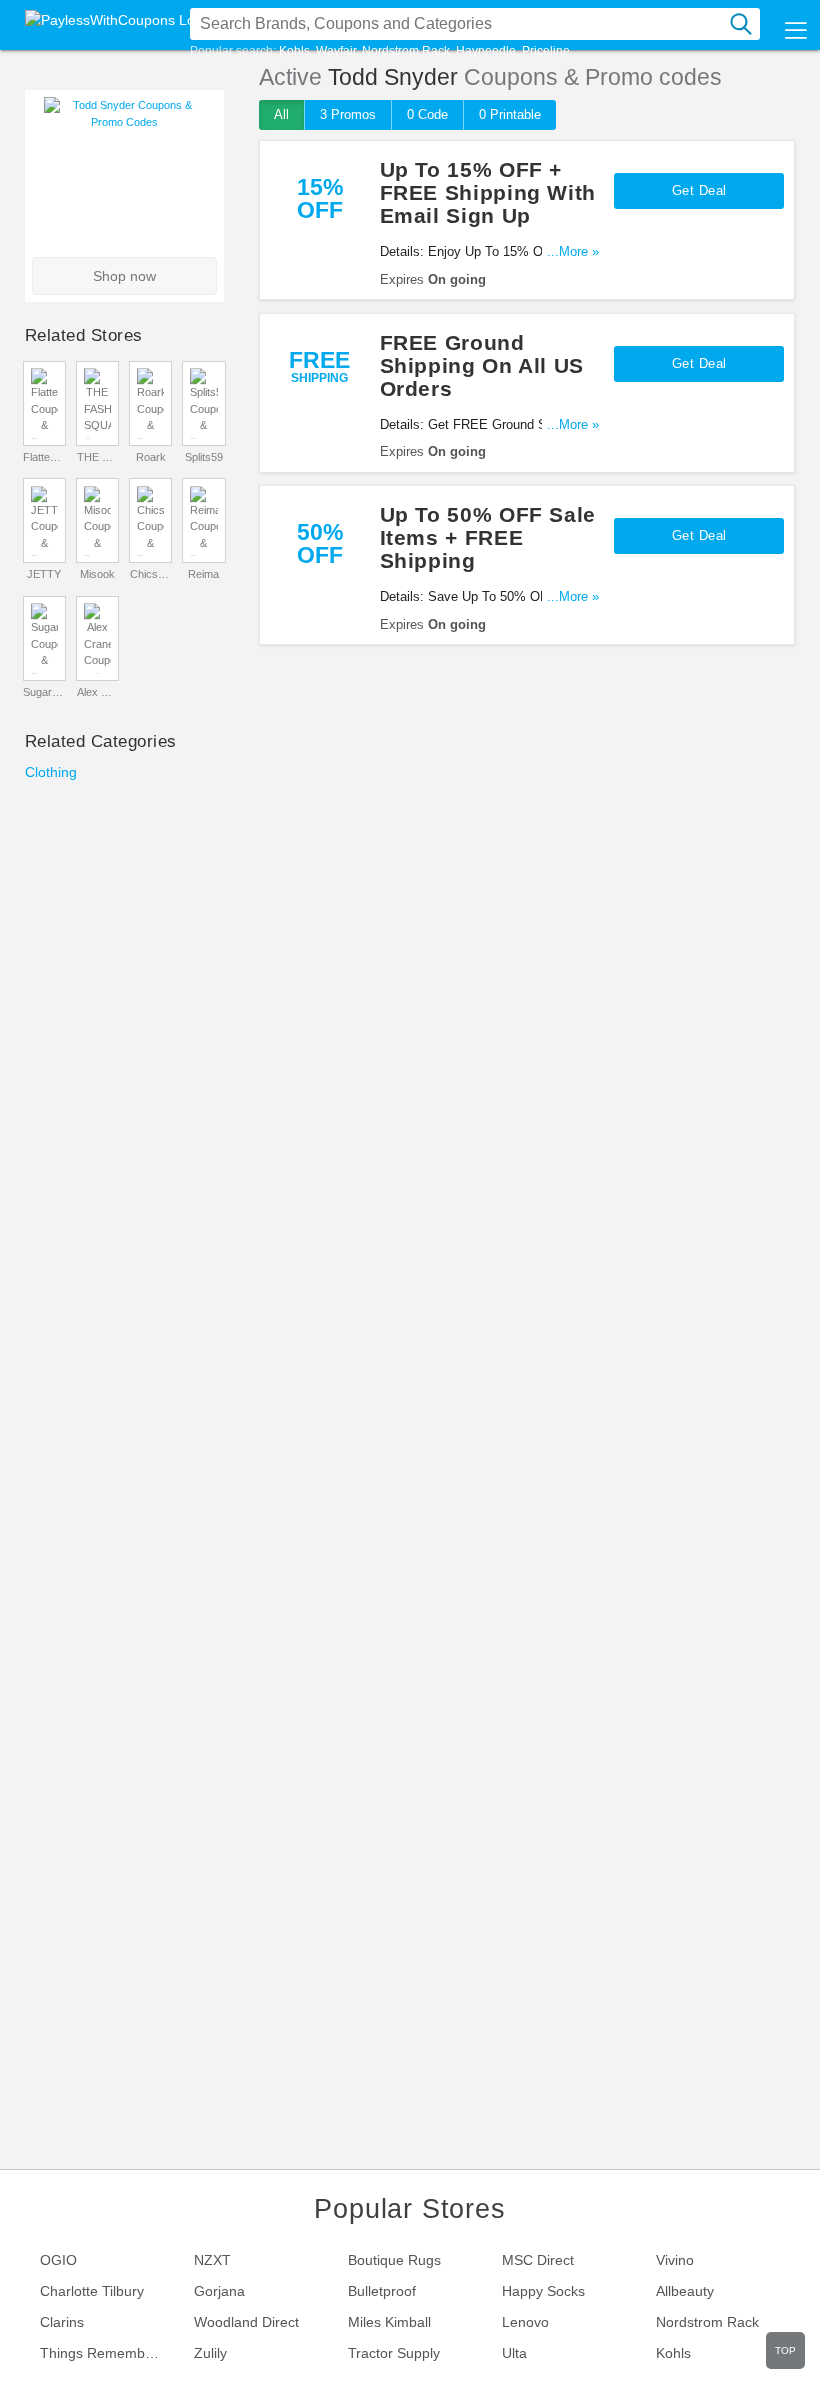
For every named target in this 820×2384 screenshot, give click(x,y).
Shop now (124, 276)
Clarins (62, 2322)
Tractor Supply (394, 2353)
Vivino (675, 2260)
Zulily (210, 2353)
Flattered (44, 457)
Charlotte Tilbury (92, 2291)
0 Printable (510, 114)
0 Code (427, 114)
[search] (741, 24)
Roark (151, 457)
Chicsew (151, 574)
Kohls (294, 51)
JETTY (44, 574)
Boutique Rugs (394, 2260)
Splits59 (204, 457)
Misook (97, 574)
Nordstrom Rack (406, 51)
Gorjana (219, 2291)
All (281, 114)
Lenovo (525, 2322)
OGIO (58, 2260)
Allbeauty (685, 2291)
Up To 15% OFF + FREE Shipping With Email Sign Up (488, 192)
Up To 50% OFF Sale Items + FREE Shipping (488, 537)
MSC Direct (538, 2260)
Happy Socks (543, 2291)
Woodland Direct (246, 2322)
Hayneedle (486, 51)
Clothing (51, 772)
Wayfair (336, 51)
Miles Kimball (389, 2322)
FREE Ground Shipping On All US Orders (482, 365)
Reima (203, 574)
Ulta (514, 2353)
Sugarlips (44, 692)
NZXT (212, 2260)
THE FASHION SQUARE (98, 457)
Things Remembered (107, 2353)
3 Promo (348, 114)
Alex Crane (98, 692)
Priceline (546, 51)
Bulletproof (382, 2291)
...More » (573, 252)
